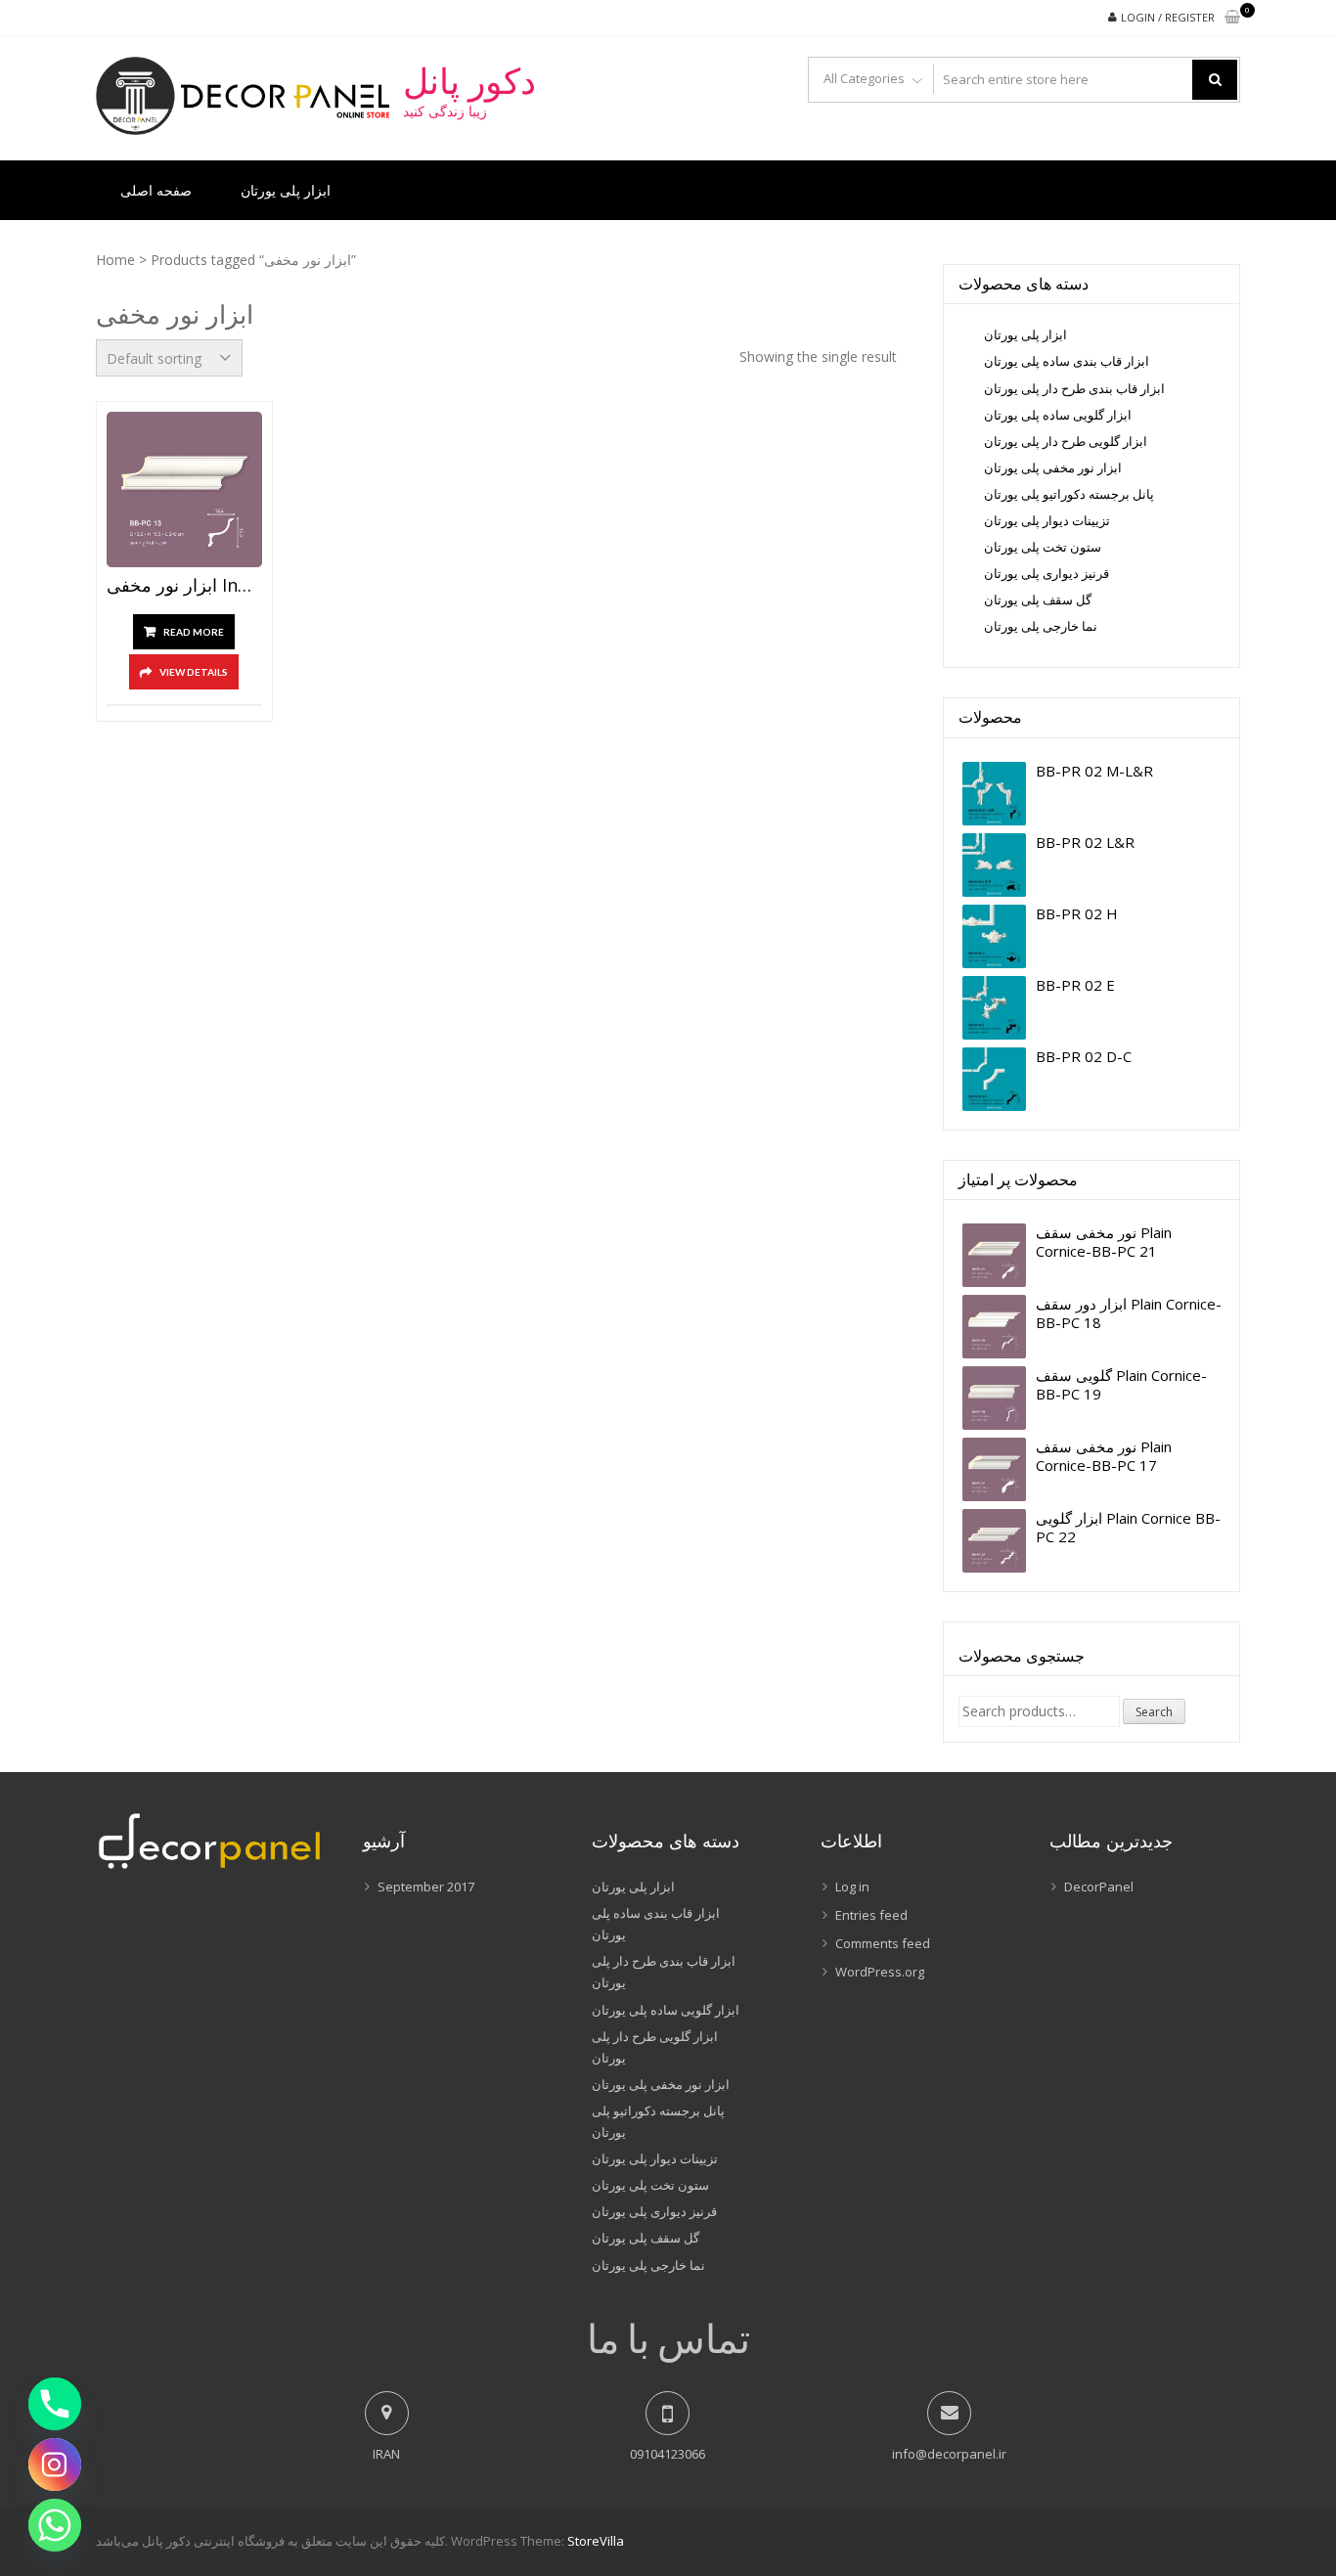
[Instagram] (55, 2465)
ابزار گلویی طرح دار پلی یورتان (1066, 441)
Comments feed (883, 1943)
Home (115, 260)
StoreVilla (596, 2541)
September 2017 (426, 1887)
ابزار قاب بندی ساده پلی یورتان (1067, 361)
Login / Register (1168, 17)
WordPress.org (880, 1972)
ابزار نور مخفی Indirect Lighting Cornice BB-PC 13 (184, 586)
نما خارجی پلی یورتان (1041, 626)
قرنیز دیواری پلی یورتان (1047, 573)
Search (1154, 1712)
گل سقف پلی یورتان (1038, 600)
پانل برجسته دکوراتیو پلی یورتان (1069, 494)
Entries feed (871, 1915)
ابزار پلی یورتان (286, 190)
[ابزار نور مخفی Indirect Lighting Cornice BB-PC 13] (184, 489)
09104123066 (668, 2454)
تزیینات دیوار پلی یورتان (1047, 520)
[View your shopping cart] (1232, 18)
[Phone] (55, 2404)
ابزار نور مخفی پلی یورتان (1053, 467)
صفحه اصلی (156, 190)
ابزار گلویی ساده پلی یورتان (1058, 415)
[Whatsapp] (55, 2525)
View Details (194, 672)
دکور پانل (469, 81)
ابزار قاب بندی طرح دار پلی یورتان (1074, 388)
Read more (194, 632)
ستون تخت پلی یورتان (1043, 547)
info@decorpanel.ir (949, 2454)
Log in (852, 1887)
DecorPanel (1099, 1887)
